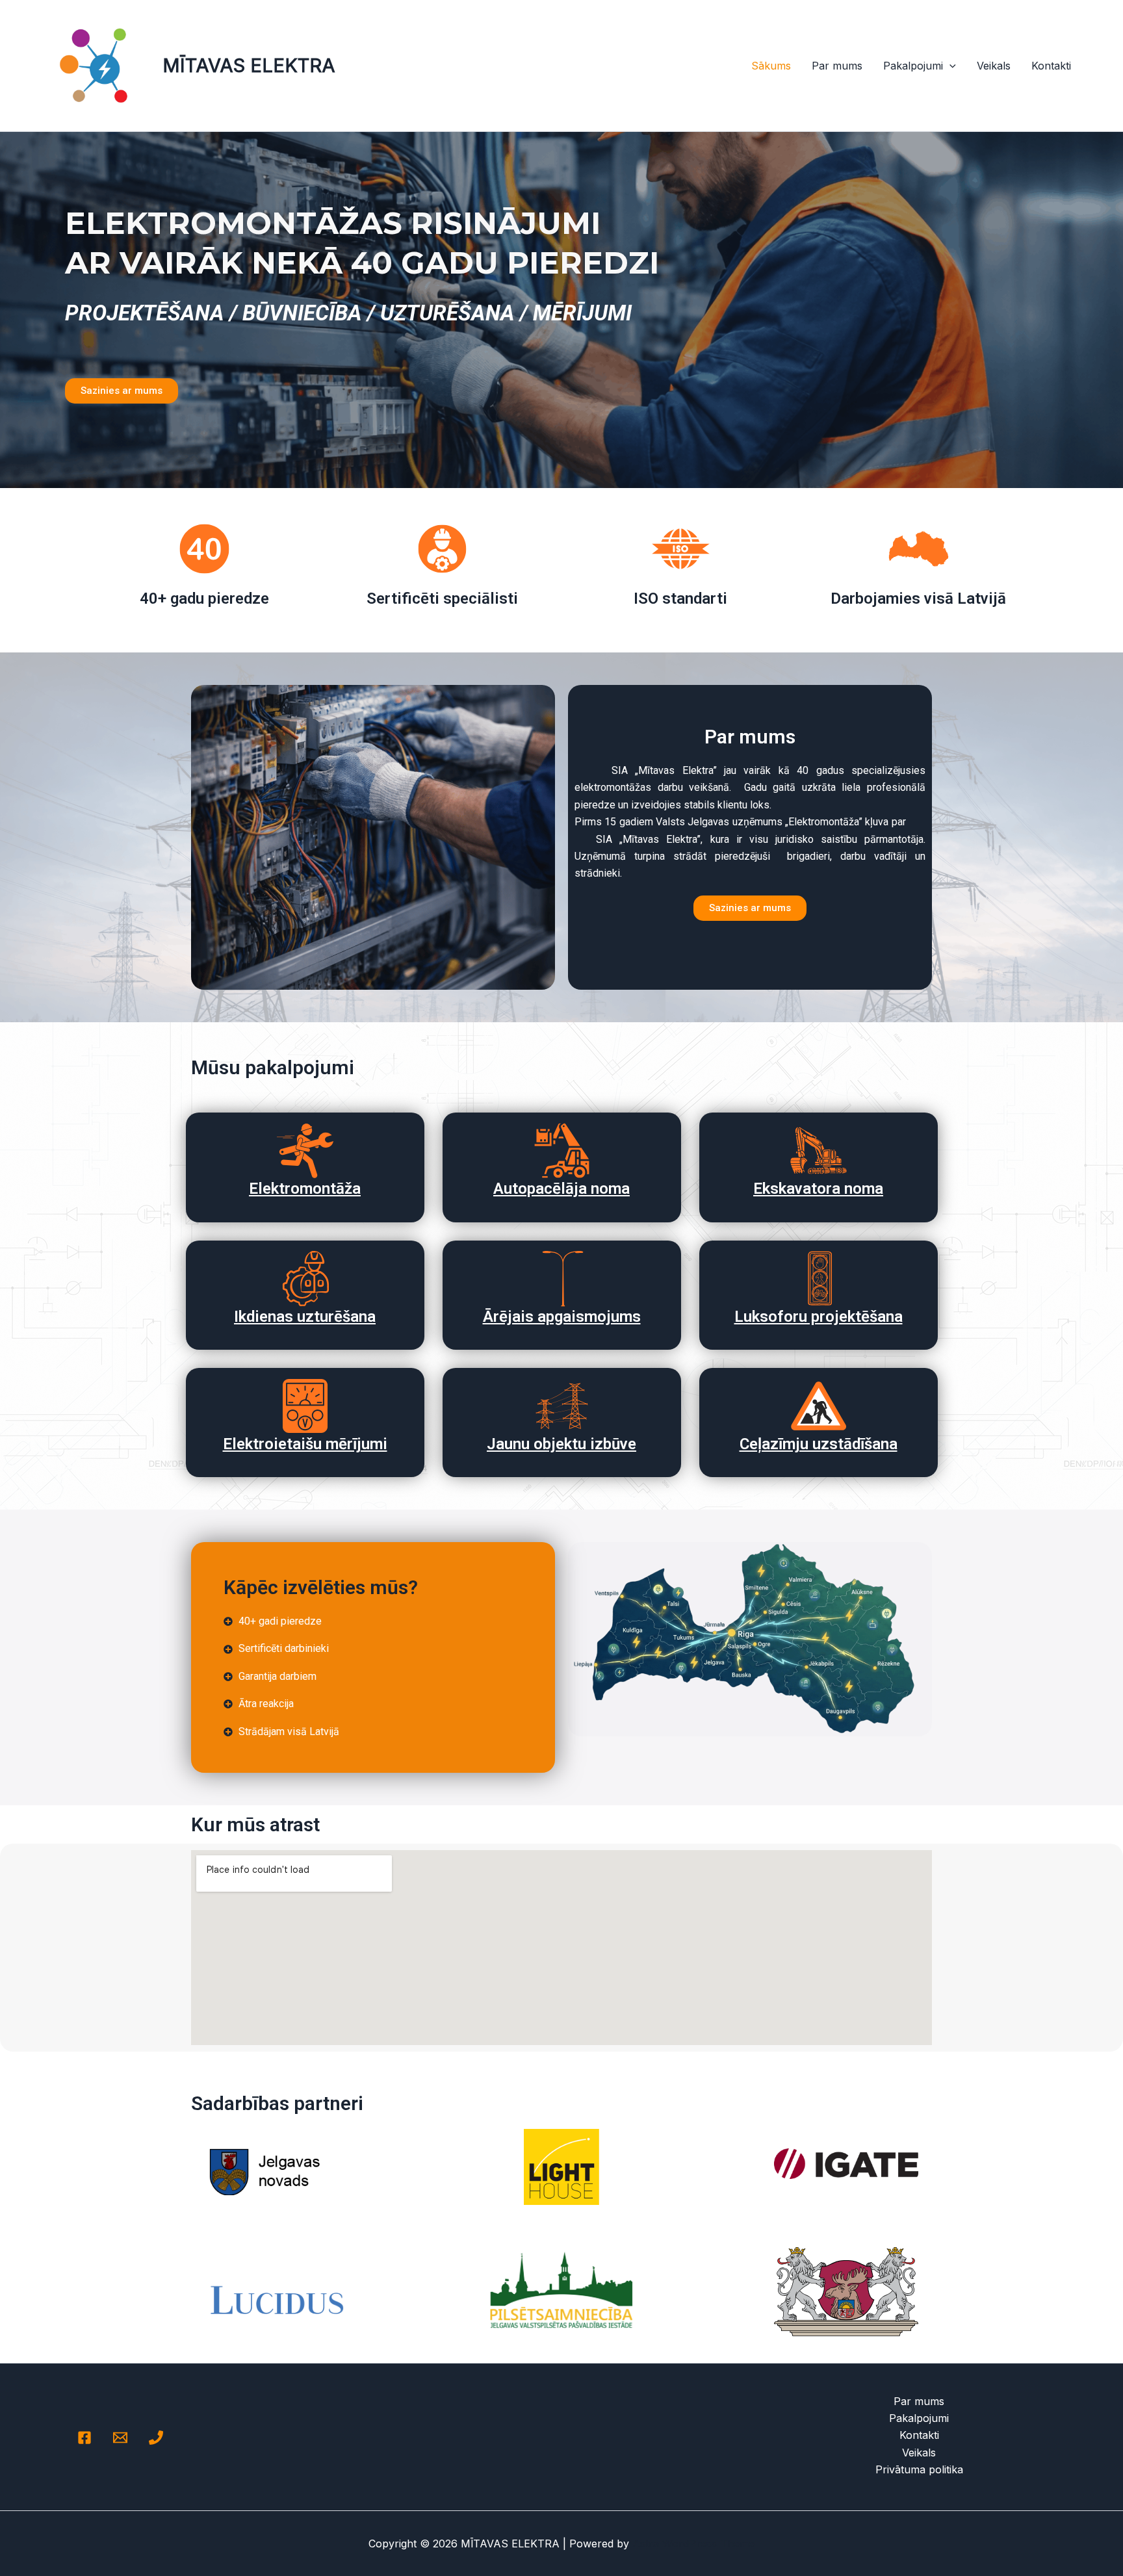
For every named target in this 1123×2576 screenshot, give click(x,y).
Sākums (771, 66)
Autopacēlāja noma (561, 1189)
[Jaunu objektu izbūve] (562, 1406)
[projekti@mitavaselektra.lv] (120, 2438)
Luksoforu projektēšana (819, 1317)
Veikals (994, 66)
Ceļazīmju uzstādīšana (819, 1444)
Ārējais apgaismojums (562, 1317)
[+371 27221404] (156, 2438)
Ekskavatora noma (818, 1189)
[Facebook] (84, 2438)
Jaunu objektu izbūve (561, 1444)
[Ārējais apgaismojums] (562, 1279)
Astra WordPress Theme (693, 2544)
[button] (949, 66)
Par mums (837, 66)
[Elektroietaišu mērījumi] (305, 1406)
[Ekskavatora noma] (819, 1151)
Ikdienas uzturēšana (305, 1317)
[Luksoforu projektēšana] (819, 1279)
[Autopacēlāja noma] (562, 1151)
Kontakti (1051, 66)
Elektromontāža (305, 1189)
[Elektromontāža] (305, 1151)
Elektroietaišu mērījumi (305, 1444)
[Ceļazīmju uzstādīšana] (819, 1406)
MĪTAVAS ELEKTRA (249, 65)
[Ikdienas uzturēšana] (305, 1279)
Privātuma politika (919, 2469)
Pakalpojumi (913, 66)
